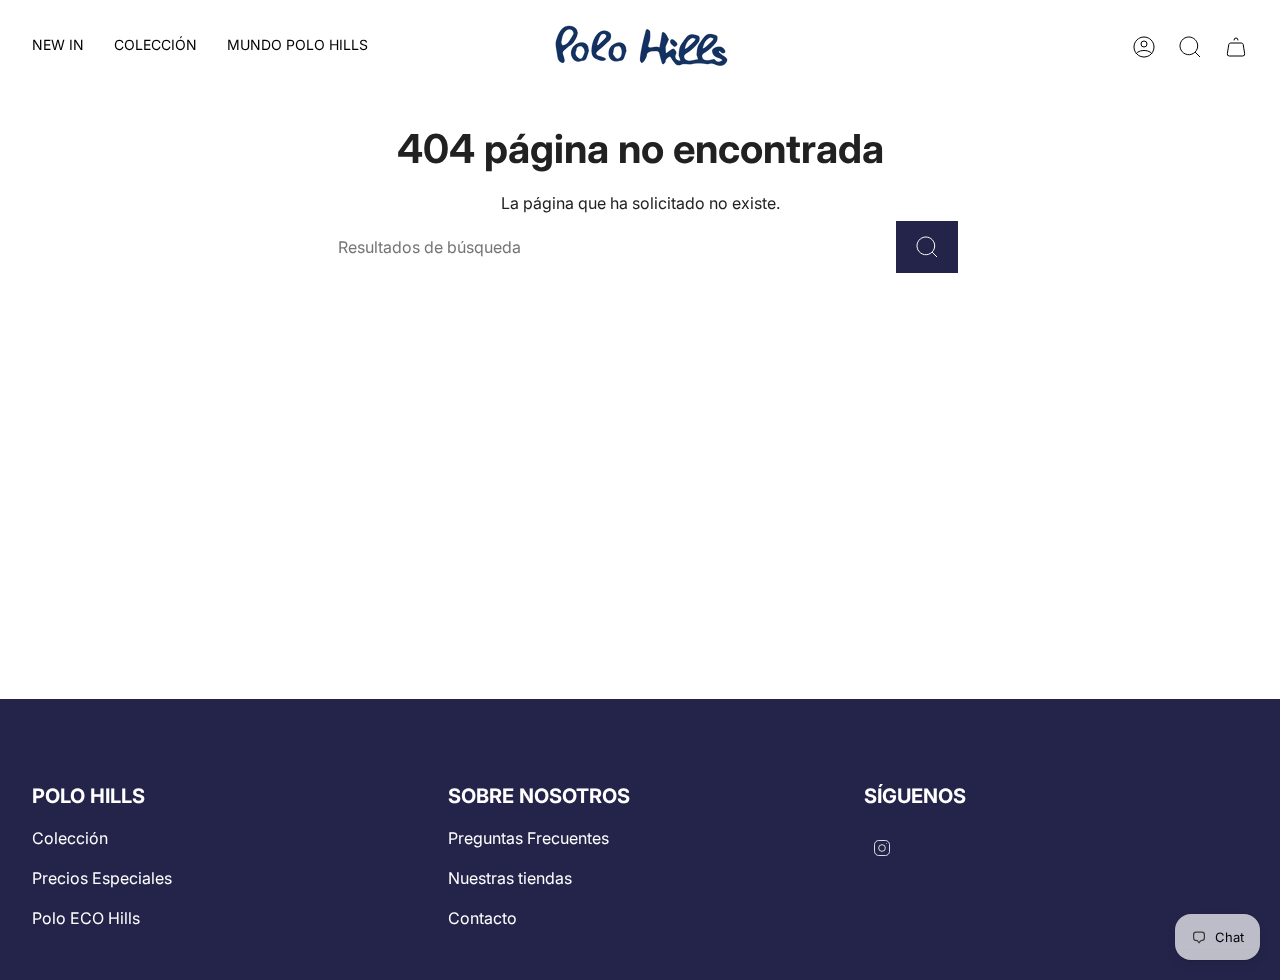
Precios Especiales (102, 878)
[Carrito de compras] (1236, 47)
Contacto (482, 918)
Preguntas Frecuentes (528, 838)
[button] (155, 46)
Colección (70, 838)
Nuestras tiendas (510, 878)
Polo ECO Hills (86, 918)
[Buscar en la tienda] (927, 247)
